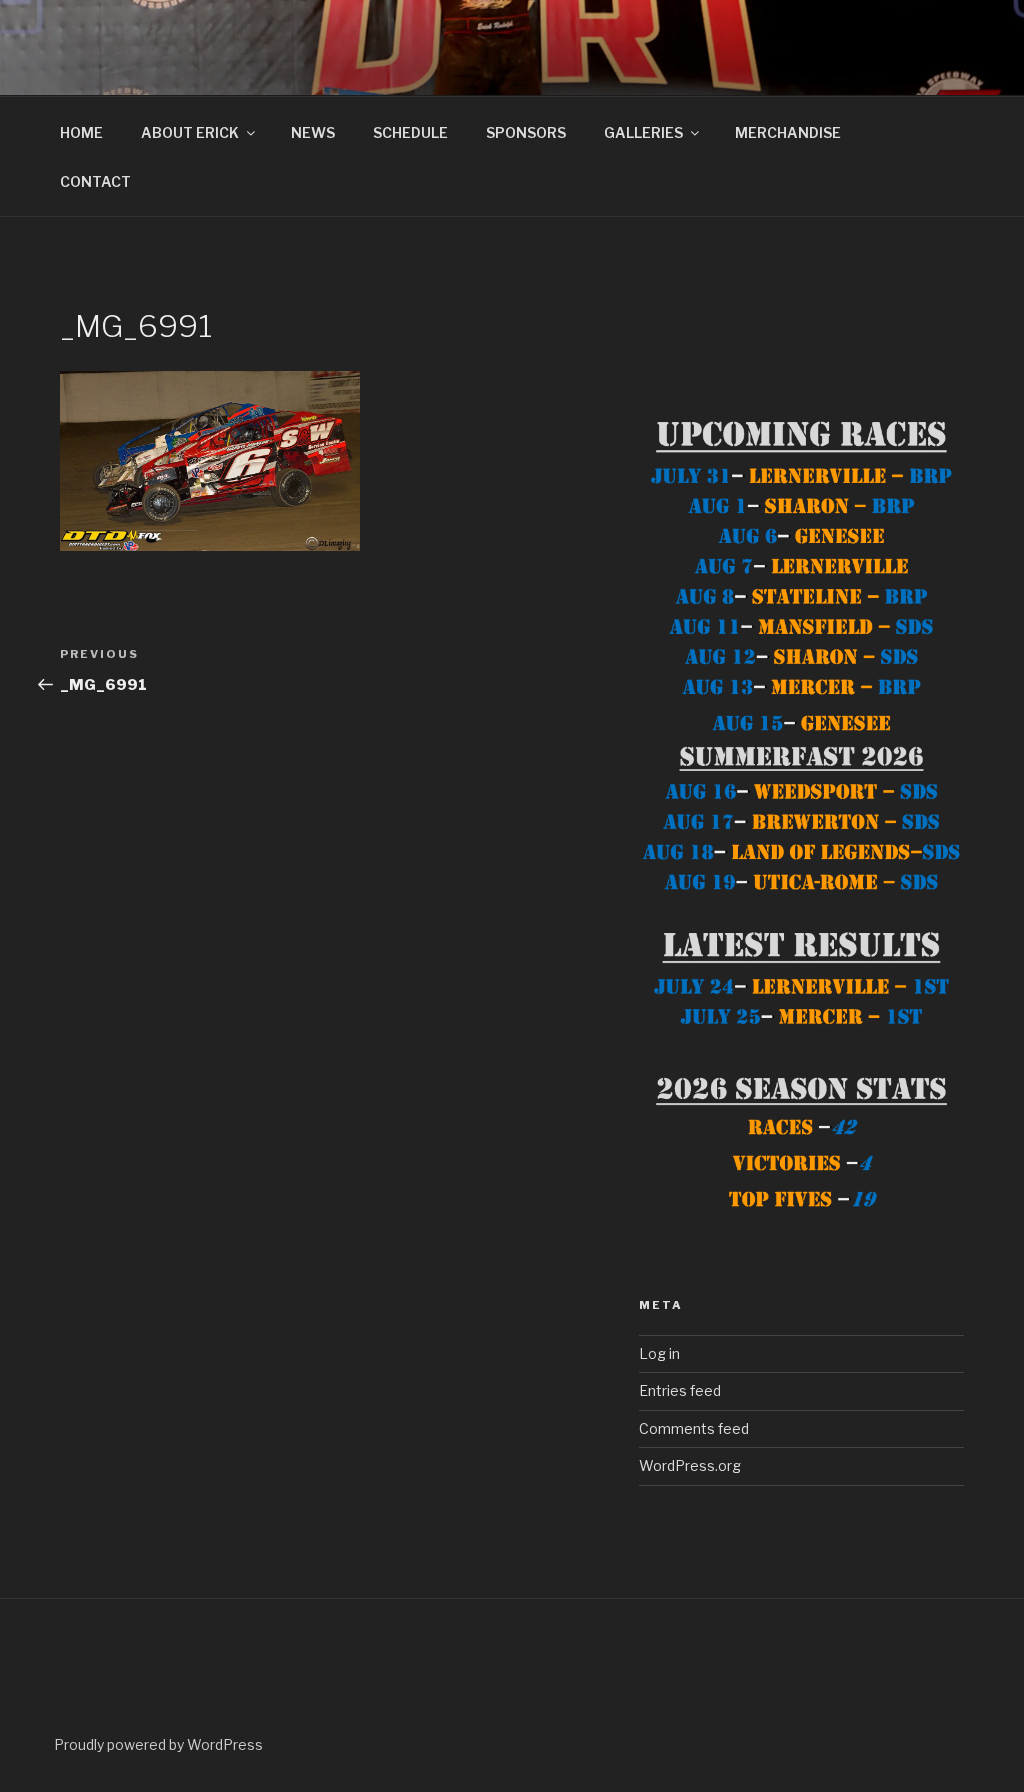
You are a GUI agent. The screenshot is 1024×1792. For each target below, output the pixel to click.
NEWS (313, 132)
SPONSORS (526, 132)
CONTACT (95, 181)
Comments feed (694, 1428)
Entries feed (680, 1390)
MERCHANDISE (788, 132)
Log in (659, 1353)
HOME (81, 132)
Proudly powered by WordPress (158, 1744)
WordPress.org (690, 1465)
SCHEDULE (410, 132)
